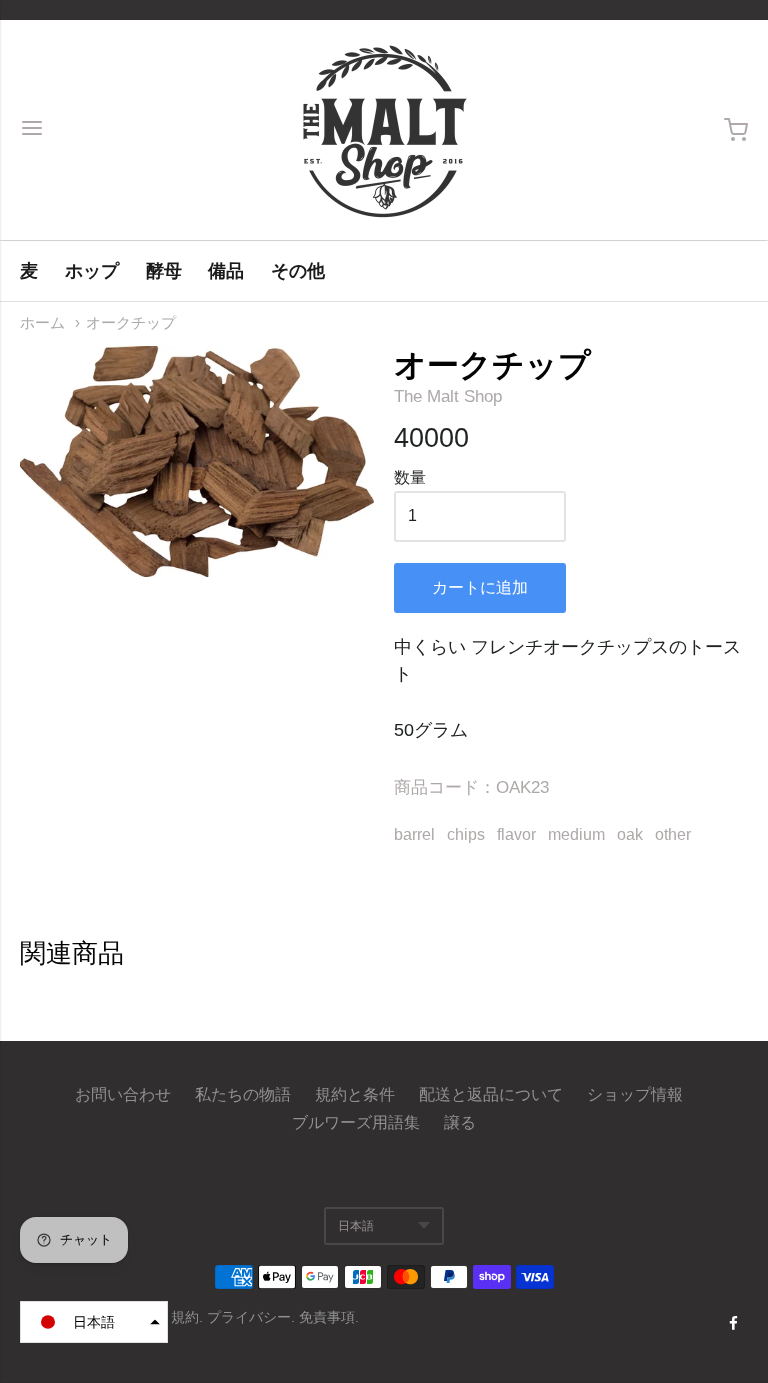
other (673, 834)
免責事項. (329, 1317)
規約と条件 (355, 1094)
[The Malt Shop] (384, 130)
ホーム (42, 323)
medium (576, 834)
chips (466, 834)
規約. (189, 1317)
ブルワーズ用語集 (356, 1122)
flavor (516, 834)
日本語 (356, 1226)
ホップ (92, 271)
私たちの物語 (243, 1094)
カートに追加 (480, 587)
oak (630, 834)
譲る (460, 1122)
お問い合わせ (123, 1094)
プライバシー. (253, 1317)
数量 (410, 477)
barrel (414, 834)
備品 (226, 271)
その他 (298, 271)
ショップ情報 (635, 1094)
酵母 (164, 271)
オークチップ (131, 323)
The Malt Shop (448, 396)
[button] (94, 1322)
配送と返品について (491, 1094)
